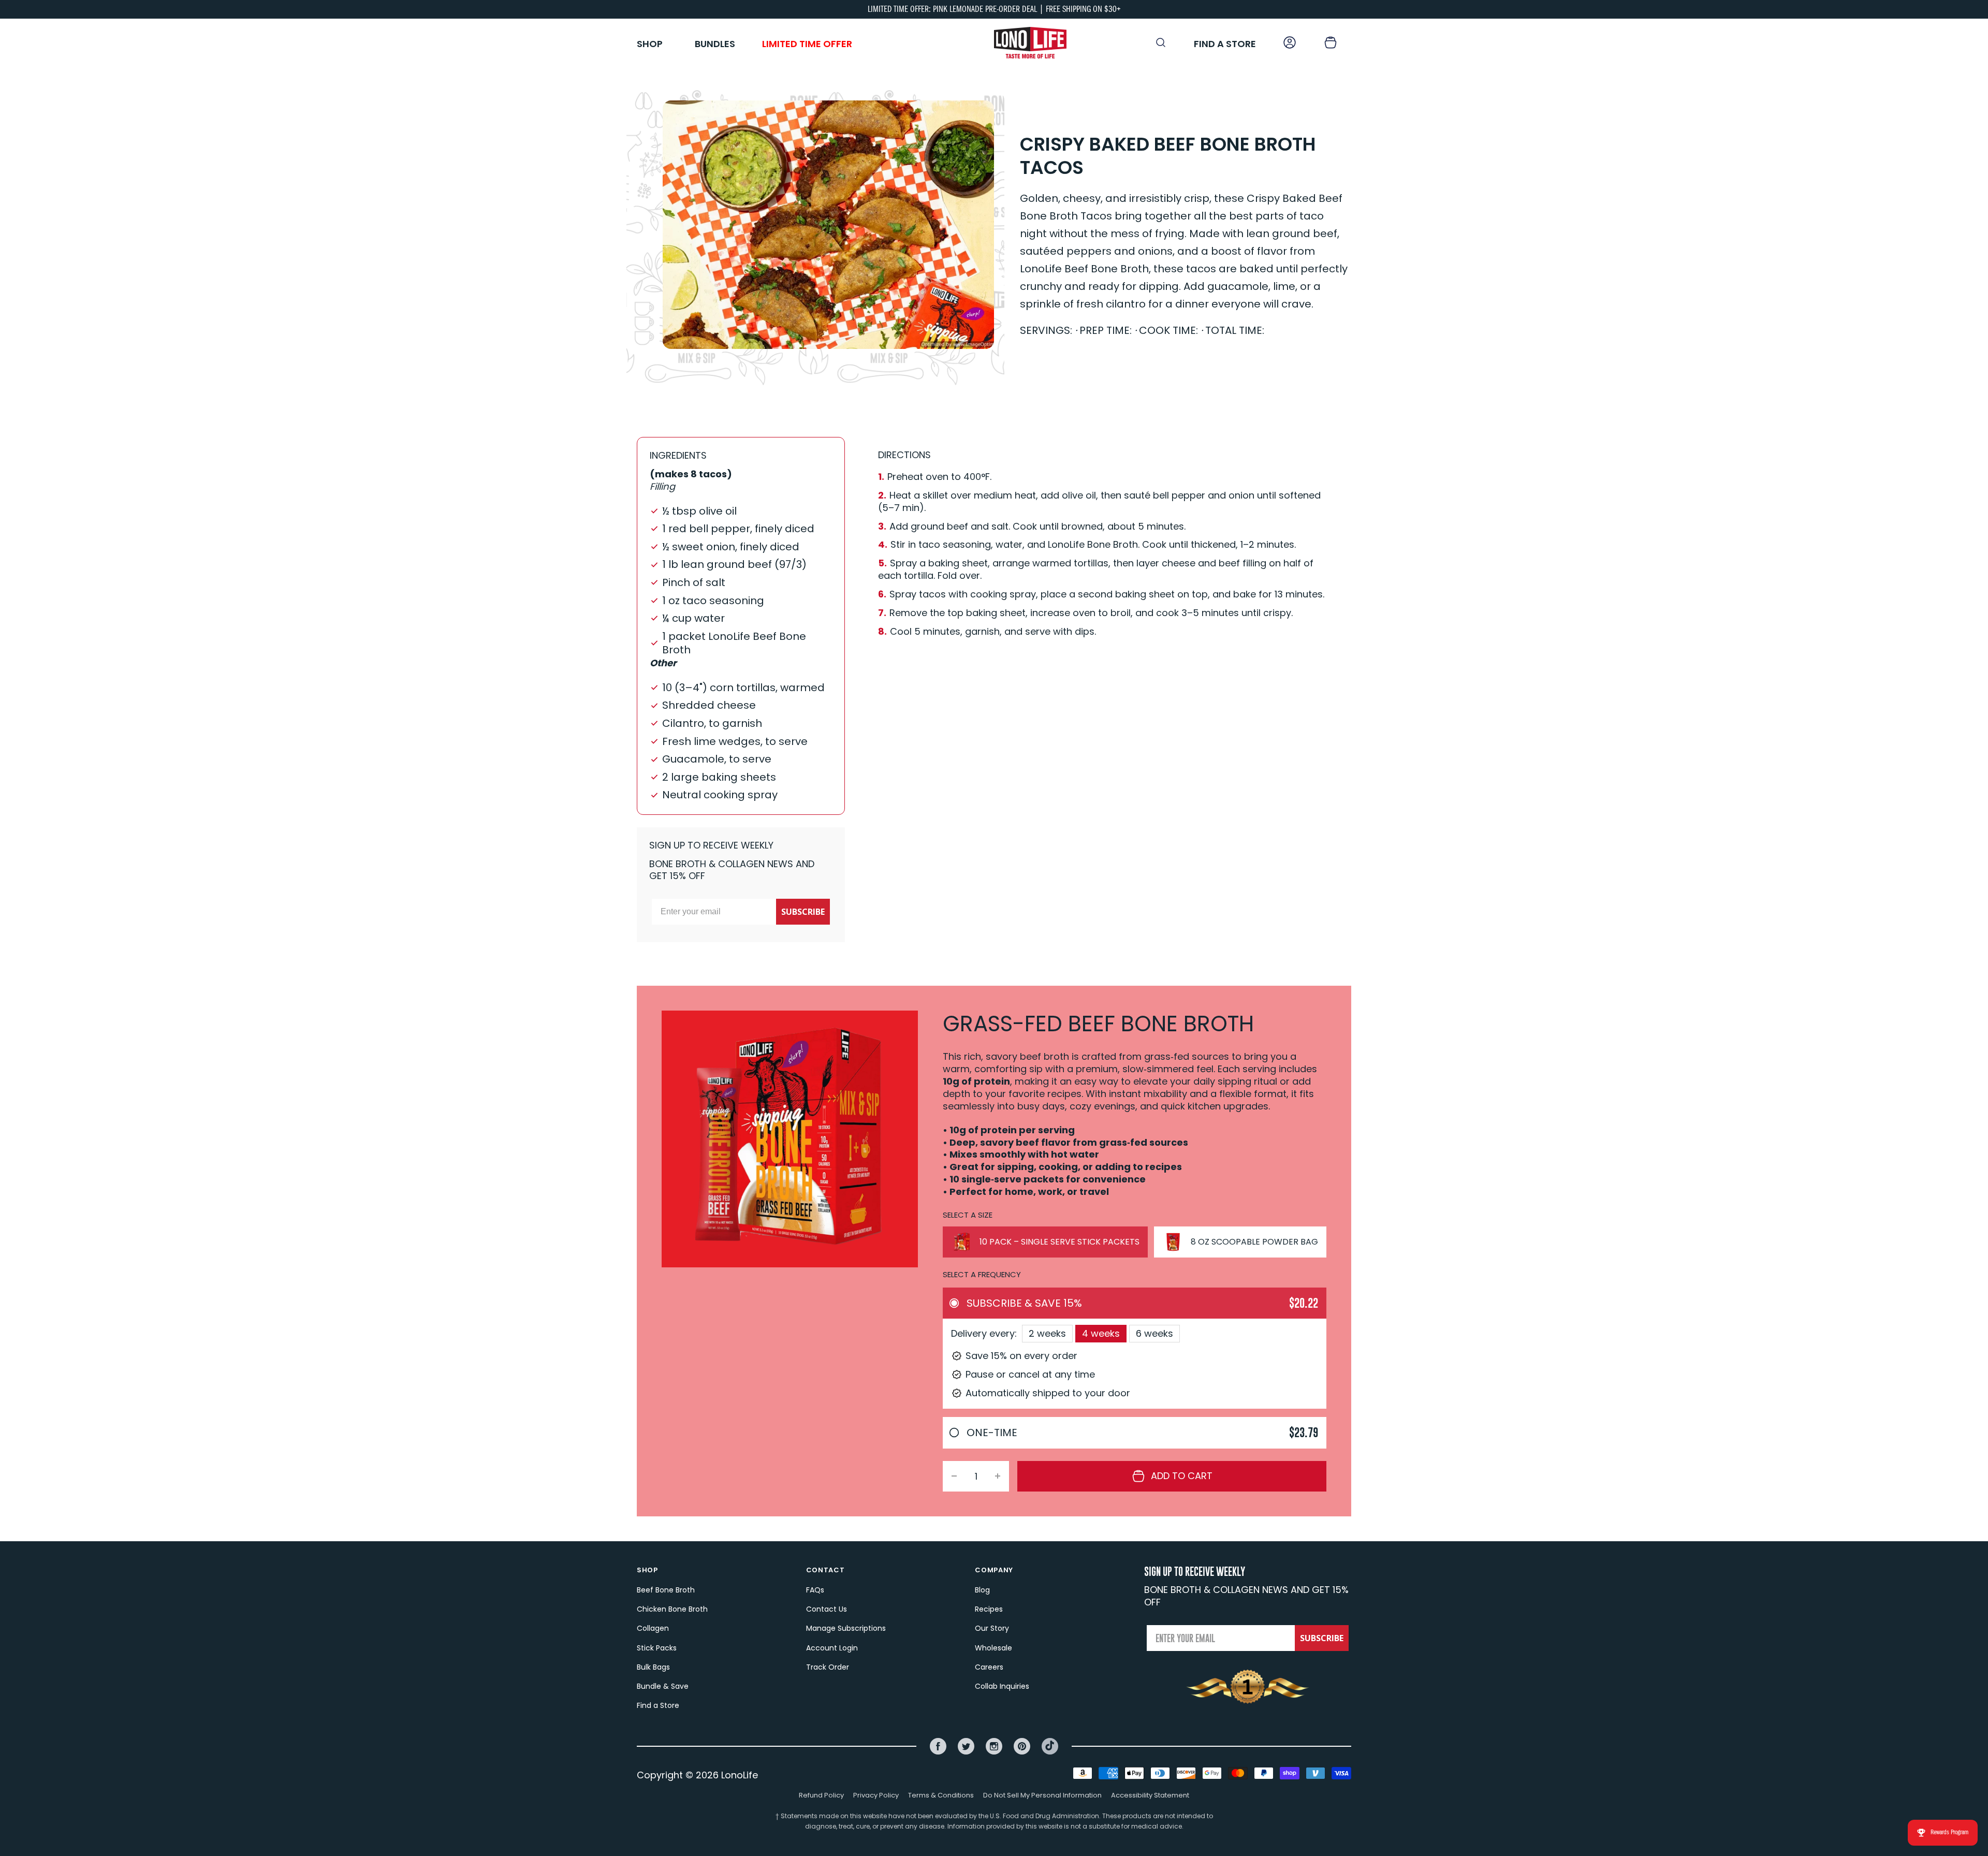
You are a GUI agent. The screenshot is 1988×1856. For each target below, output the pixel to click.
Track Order (828, 1667)
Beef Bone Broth (666, 1590)
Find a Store (658, 1705)
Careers (989, 1667)
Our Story (992, 1628)
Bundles (715, 44)
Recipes (989, 1609)
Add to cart (1182, 1476)
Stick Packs (657, 1648)
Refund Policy (821, 1795)
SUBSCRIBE (803, 912)
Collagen (653, 1628)
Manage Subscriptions (846, 1628)
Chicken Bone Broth (672, 1609)
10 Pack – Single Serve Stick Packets (1059, 1242)
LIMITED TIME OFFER (807, 44)
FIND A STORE (1225, 44)
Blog (982, 1590)
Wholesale (993, 1648)
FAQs (815, 1590)
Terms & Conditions (941, 1795)
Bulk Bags (653, 1667)
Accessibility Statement (1150, 1795)
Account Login (832, 1648)
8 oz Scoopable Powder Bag (1254, 1242)
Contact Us (827, 1609)
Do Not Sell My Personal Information (1042, 1795)
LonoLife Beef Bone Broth (734, 643)
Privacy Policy (876, 1795)
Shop (650, 44)
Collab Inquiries (1002, 1686)
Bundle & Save (663, 1686)
